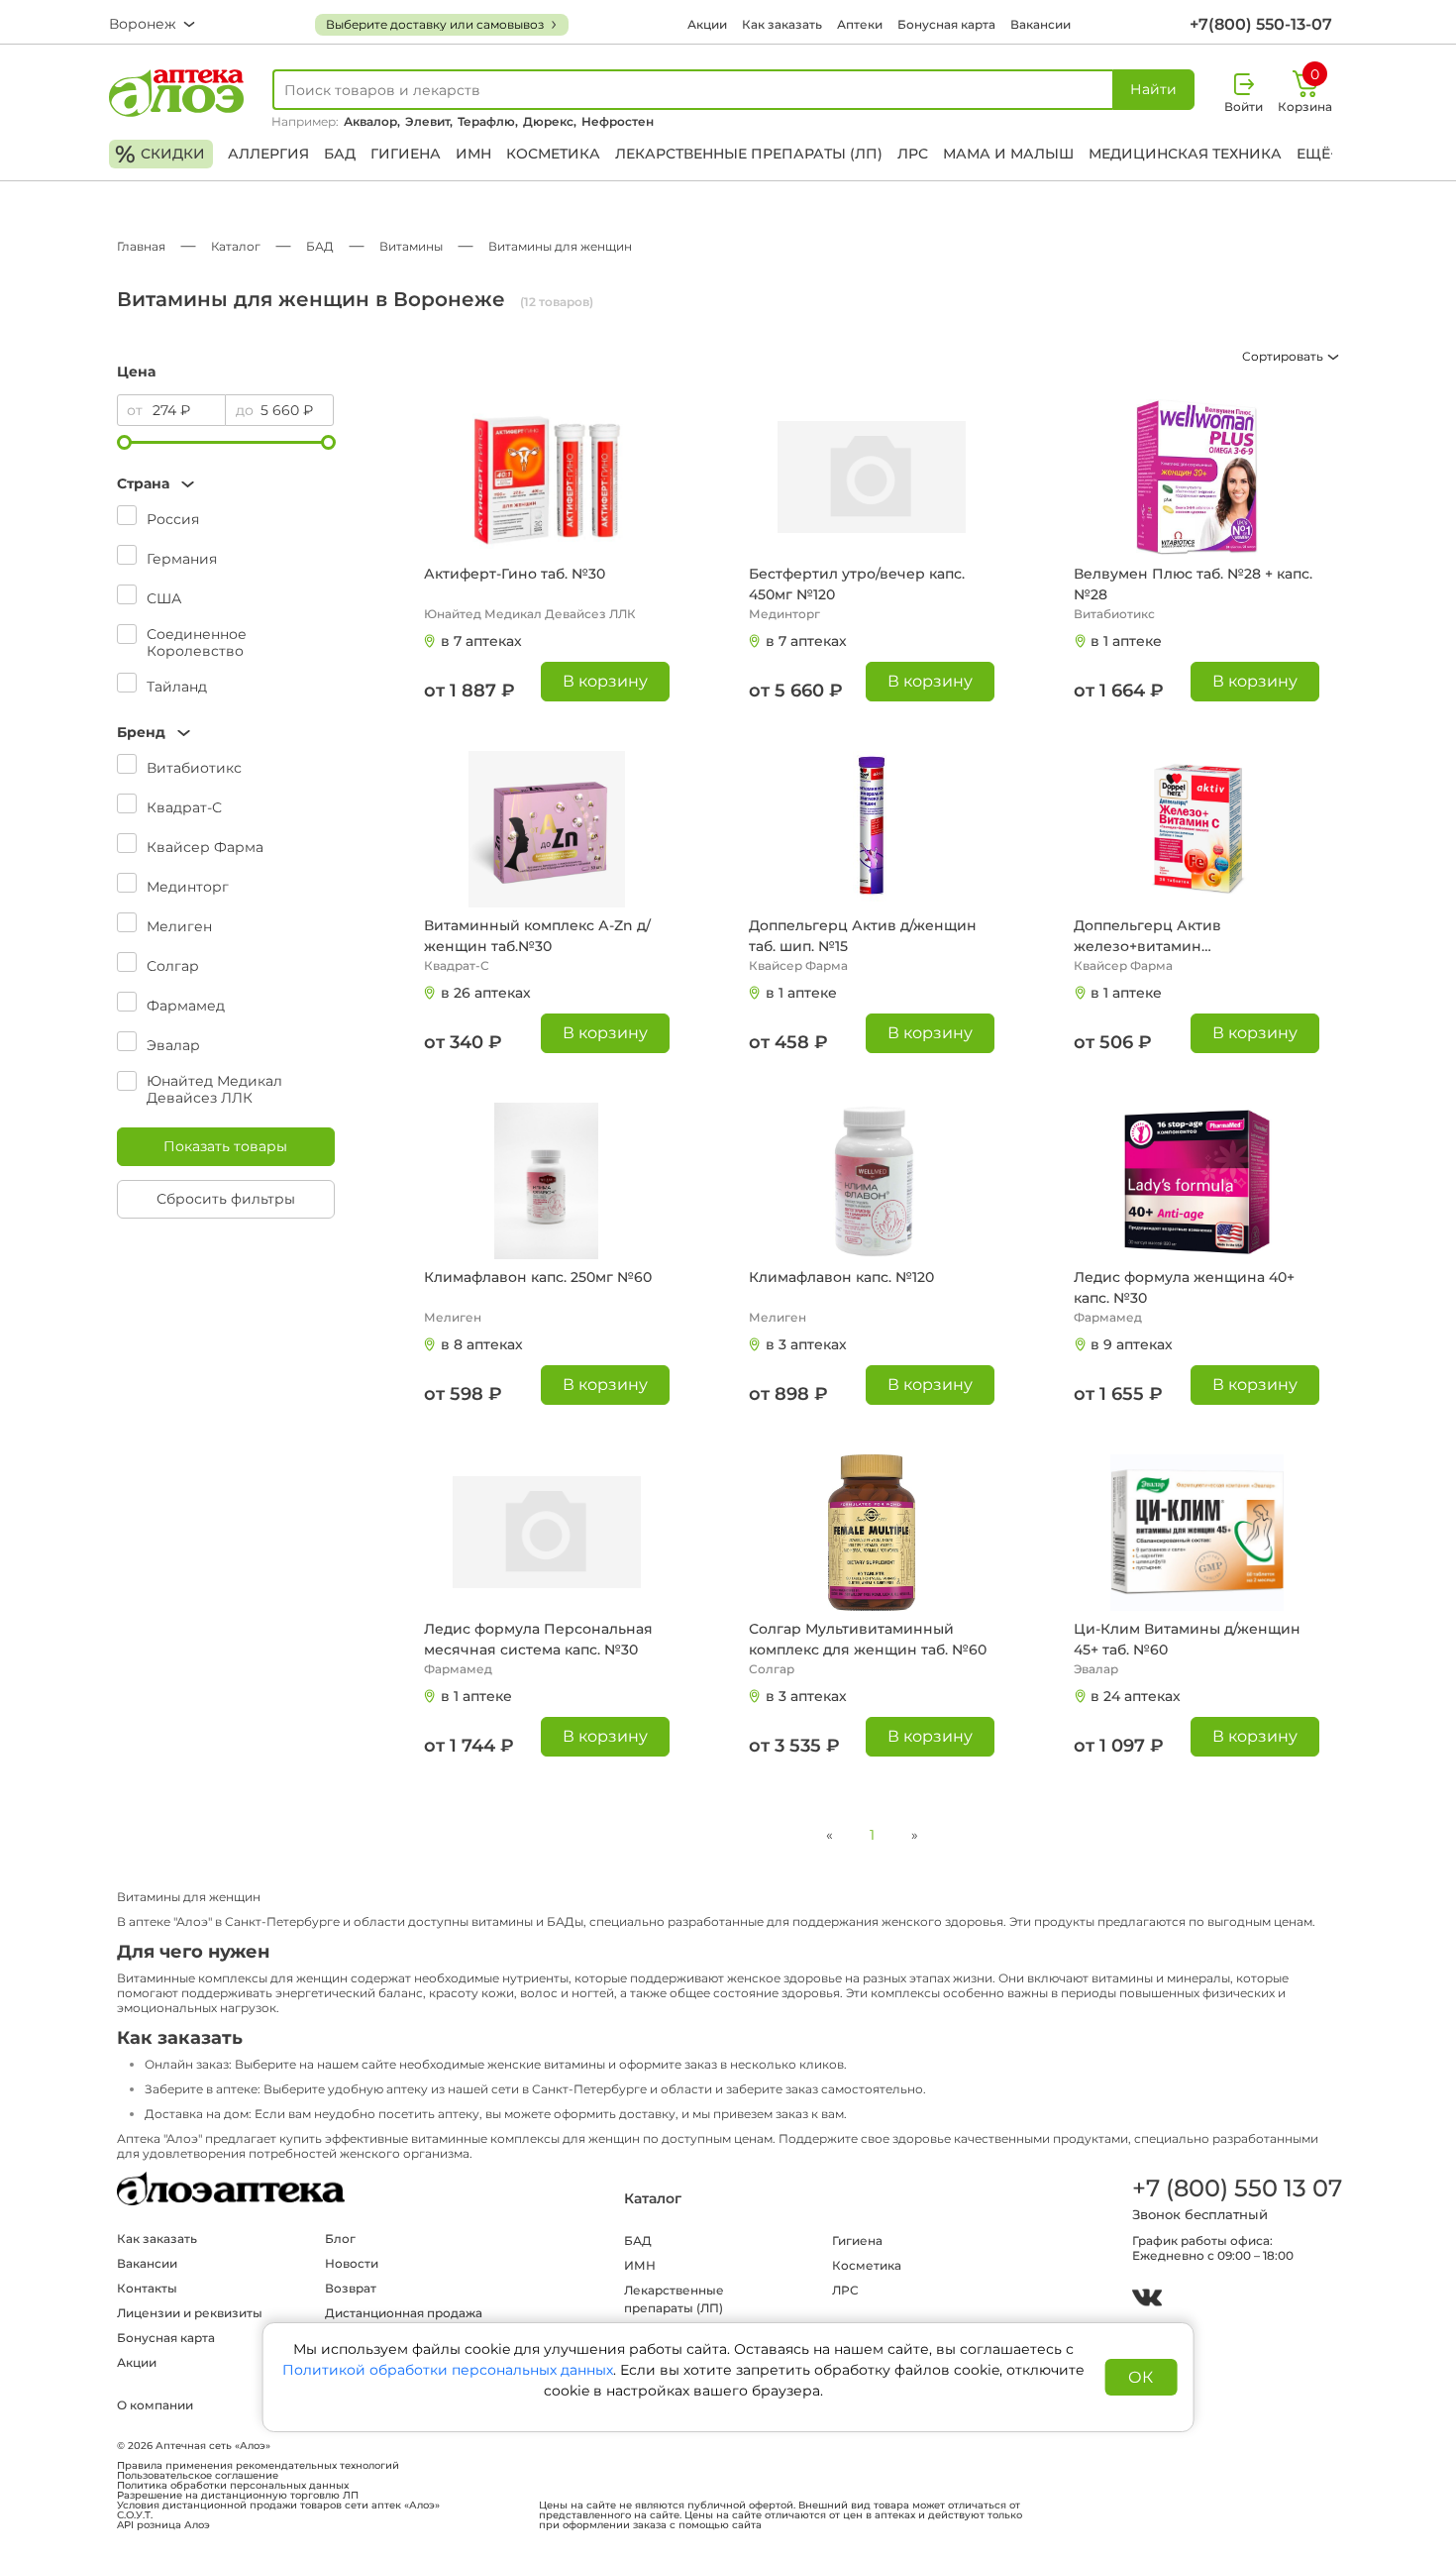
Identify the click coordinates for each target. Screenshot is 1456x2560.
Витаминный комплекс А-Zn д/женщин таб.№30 (537, 936)
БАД (340, 154)
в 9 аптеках (1132, 1344)
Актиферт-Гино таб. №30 (515, 574)
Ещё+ (1317, 154)
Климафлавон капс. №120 (841, 1277)
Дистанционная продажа (404, 2313)
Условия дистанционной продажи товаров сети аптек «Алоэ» (278, 2506)
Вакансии (1040, 24)
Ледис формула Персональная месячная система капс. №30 (538, 1639)
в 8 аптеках (482, 1344)
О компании (155, 2405)
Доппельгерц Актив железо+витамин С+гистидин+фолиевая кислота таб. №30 (1190, 937)
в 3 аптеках (806, 1344)
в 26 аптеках (486, 993)
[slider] (124, 442)
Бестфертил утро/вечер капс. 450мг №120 (857, 584)
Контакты (147, 2288)
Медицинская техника (1185, 154)
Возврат (351, 2288)
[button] (226, 484)
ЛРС (913, 154)
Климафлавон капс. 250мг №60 (538, 1277)
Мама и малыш (1008, 154)
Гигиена (406, 154)
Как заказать (782, 24)
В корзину (605, 681)
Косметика (553, 154)
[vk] (1147, 2300)
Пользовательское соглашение (198, 2476)
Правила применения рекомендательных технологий (258, 2466)
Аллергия (268, 154)
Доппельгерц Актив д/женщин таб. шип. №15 (863, 936)
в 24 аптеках (1136, 1696)
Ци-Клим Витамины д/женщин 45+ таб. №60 (1187, 1639)
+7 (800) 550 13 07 (1236, 2188)
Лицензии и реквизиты (190, 2313)
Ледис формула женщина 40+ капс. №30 (1184, 1287)
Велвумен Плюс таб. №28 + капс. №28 (1193, 584)
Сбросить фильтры (226, 1199)
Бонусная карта (946, 24)
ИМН (473, 154)
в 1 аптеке (1126, 641)
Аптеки (860, 24)
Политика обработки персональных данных (233, 2486)
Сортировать (1284, 356)
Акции (707, 24)
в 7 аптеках (481, 641)
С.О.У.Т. (135, 2515)
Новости (352, 2263)
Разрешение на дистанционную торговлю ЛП (238, 2496)
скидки (160, 154)
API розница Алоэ (163, 2525)
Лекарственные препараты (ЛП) (749, 154)
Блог (340, 2239)
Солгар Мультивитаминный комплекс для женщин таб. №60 (868, 1639)
